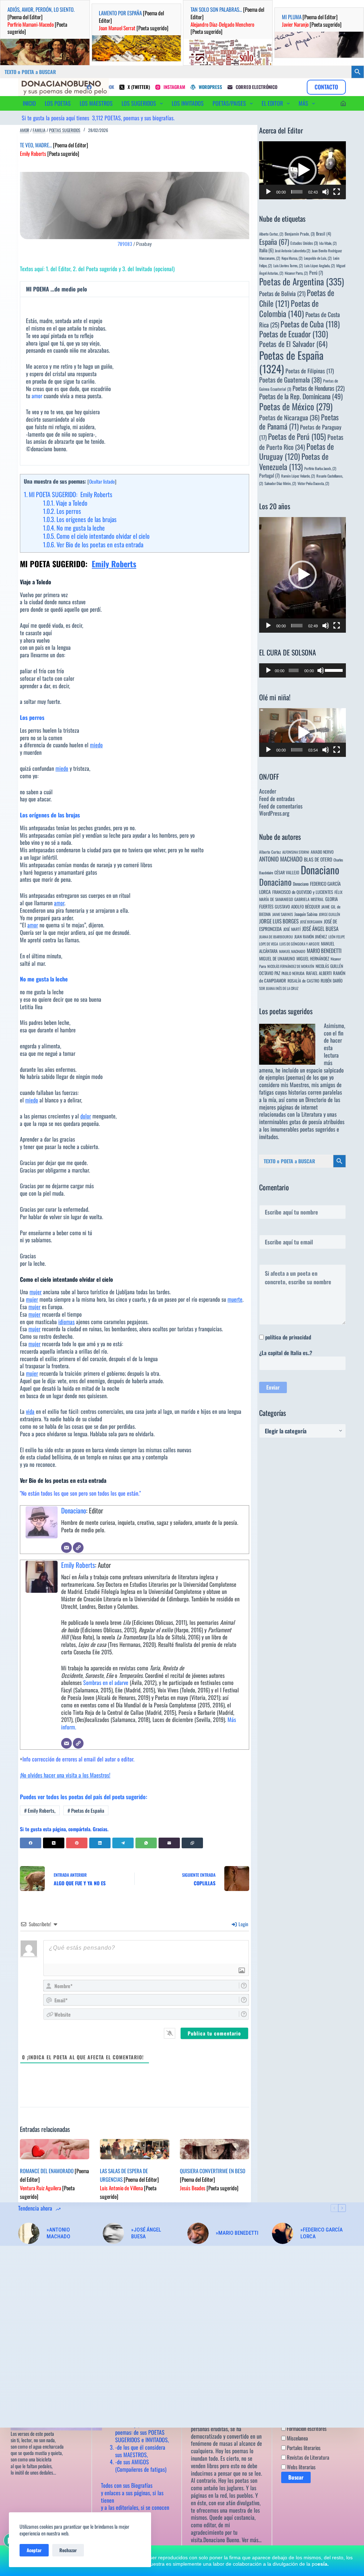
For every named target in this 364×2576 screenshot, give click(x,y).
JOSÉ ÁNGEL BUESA (320, 928)
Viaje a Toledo (65, 503)
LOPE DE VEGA (269, 944)
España (274, 242)
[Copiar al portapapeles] (192, 1843)
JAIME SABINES (283, 914)
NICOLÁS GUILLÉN (329, 966)
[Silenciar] (326, 192)
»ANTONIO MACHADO (58, 2233)
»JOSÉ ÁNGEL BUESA (146, 2233)
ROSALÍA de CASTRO (303, 981)
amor (37, 396)
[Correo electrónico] (66, 1548)
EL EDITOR (272, 103)
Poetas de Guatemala (290, 380)
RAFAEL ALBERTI (319, 973)
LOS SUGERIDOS (139, 103)
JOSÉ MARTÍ (292, 929)
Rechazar (68, 2550)
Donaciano (74, 1510)
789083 (125, 244)
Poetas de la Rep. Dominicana (301, 396)
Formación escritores (306, 2428)
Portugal (269, 475)
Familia (39, 130)
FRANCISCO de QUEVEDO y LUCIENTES (303, 892)
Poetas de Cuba (310, 324)
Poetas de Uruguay (296, 451)
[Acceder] (343, 103)
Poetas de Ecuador (294, 334)
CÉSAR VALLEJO (287, 872)
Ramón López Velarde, (298, 476)
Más (303, 103)
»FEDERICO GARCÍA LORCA (322, 2233)
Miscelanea (297, 2438)
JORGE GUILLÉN (330, 914)
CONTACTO (326, 87)
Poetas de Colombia (289, 308)
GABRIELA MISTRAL (309, 899)
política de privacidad (288, 1337)
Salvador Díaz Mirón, (280, 483)
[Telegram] (123, 1843)
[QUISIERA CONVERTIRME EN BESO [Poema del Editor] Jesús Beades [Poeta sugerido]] (215, 2149)
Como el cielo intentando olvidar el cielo (96, 536)
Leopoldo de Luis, (318, 258)
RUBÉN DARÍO (332, 981)
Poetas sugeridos (65, 130)
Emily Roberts (114, 564)
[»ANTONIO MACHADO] (29, 2233)
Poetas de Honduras (318, 388)
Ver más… (252, 2540)
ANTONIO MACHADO (281, 859)
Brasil (323, 234)
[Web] (78, 1548)
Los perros (62, 511)
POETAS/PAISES (229, 103)
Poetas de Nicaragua (289, 417)
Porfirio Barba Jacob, (320, 468)
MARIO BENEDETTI (324, 950)
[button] (303, 170)
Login (243, 1924)
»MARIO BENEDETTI (237, 2233)
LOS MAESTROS (96, 103)
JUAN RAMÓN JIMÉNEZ (311, 936)
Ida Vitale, (328, 243)
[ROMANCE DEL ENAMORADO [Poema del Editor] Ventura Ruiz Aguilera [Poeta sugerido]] (55, 2149)
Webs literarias (301, 2467)
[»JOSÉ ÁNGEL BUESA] (113, 2233)
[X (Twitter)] (54, 1843)
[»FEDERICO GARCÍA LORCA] (283, 2233)
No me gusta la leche (74, 528)
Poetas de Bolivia (282, 293)
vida (30, 1411)
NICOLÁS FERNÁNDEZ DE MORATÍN (291, 966)
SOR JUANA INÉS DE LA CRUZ (279, 988)
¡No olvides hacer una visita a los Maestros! (65, 1775)
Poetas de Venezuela (294, 461)
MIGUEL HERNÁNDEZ (313, 958)
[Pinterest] (77, 1843)
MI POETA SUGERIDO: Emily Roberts (68, 494)
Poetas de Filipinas (310, 371)
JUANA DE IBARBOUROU (276, 937)
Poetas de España (86, 1810)
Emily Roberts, (40, 1810)
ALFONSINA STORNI (296, 852)
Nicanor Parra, (296, 273)
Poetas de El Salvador (293, 344)
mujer (36, 1292)
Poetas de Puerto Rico (301, 442)
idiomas (66, 1322)
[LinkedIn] (100, 1843)
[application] (303, 170)
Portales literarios (303, 2448)
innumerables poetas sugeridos (303, 1129)
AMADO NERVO (322, 852)
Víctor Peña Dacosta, (313, 483)
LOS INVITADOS (188, 103)
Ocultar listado (102, 481)
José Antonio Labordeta (293, 251)
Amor (25, 130)
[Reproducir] (268, 192)
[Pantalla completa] (337, 192)
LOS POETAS (58, 103)
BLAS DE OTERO (318, 859)
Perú (316, 273)
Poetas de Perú (297, 436)
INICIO (29, 103)
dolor (86, 1116)
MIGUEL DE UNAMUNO (277, 958)
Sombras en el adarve (106, 1682)
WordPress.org (274, 813)
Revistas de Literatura (307, 2457)
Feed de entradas (277, 799)
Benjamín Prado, (300, 234)
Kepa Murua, (292, 258)
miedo (96, 745)
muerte (235, 1299)
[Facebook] (31, 1843)
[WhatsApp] (146, 1843)
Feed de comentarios (281, 806)
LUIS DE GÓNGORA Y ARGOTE (299, 944)
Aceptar (34, 2550)
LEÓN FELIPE (337, 937)
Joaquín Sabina (306, 914)
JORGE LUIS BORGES (279, 921)
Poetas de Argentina (302, 281)
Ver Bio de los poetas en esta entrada (93, 544)
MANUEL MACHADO (292, 951)
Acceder (268, 791)
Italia (266, 250)
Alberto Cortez (270, 852)
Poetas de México (296, 406)
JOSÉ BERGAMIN (311, 922)
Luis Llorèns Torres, (288, 265)
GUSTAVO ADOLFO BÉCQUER (297, 907)
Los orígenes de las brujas (80, 519)
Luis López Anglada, (320, 265)
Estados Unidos (304, 243)
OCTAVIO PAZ (270, 973)
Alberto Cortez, (271, 234)
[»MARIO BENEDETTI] (198, 2233)
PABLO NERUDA (293, 973)
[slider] (297, 192)
